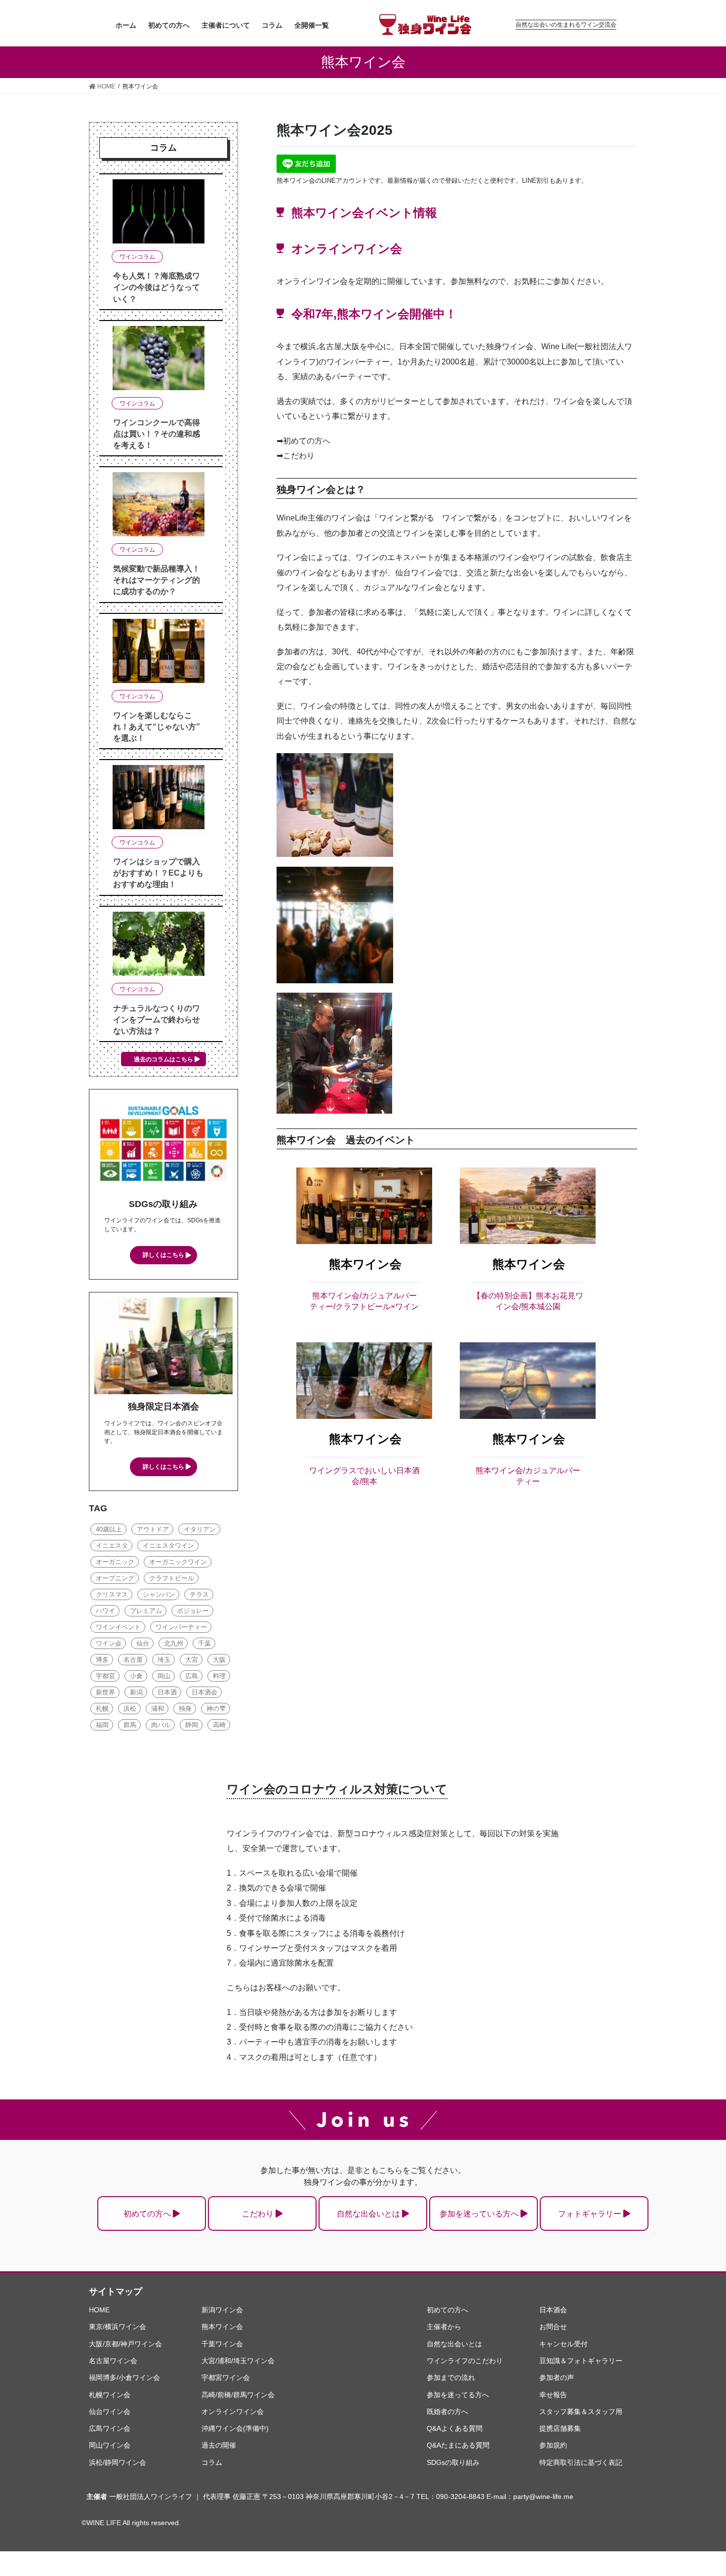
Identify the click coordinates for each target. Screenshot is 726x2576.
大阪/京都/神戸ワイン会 (125, 2344)
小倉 (136, 1676)
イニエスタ (112, 1546)
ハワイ (105, 1611)
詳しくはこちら (163, 1255)
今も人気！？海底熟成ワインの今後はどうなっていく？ (157, 287)
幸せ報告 (553, 2395)
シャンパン (159, 1594)
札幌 (102, 1709)
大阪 (219, 1660)
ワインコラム (137, 257)
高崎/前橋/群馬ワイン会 (238, 2395)
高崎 (219, 1725)
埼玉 (164, 1660)
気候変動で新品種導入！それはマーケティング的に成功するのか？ (157, 580)
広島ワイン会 (110, 2428)
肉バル (161, 1725)
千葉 (204, 1643)
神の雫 (216, 1709)
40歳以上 (109, 1529)
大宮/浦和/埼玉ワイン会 (238, 2361)
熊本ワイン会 (365, 1264)
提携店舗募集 (560, 2428)
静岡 (192, 1725)
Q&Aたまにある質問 (458, 2445)
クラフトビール (172, 1578)
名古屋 (133, 1660)
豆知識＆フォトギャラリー (581, 2361)
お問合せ (553, 2327)
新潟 (136, 1692)
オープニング (115, 1578)
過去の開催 (219, 2445)
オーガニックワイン (178, 1562)
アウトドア (153, 1529)
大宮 (192, 1660)
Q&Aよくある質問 (455, 2428)
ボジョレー (193, 1611)
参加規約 (553, 2445)
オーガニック (115, 1562)
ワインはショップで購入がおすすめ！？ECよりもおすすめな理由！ (158, 873)
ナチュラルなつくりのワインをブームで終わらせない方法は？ (157, 1020)
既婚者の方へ (447, 2412)
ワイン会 (109, 1643)
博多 (102, 1660)
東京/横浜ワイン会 (118, 2327)
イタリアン (200, 1529)
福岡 (102, 1725)
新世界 (105, 1692)
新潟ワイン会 (222, 2310)
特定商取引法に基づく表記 (581, 2462)
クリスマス (112, 1594)
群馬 (130, 1725)
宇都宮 (105, 1676)
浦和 (158, 1709)
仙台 (143, 1643)
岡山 (164, 1676)
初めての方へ (147, 2214)
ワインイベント (118, 1627)
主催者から (444, 2327)
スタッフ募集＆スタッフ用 (581, 2412)
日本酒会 (204, 1692)
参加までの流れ (451, 2377)
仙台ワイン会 (110, 2412)
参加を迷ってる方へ (458, 2395)
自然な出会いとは (368, 2214)
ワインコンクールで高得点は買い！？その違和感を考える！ (157, 434)
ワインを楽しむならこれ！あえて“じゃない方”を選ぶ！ (157, 727)
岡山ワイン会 (110, 2445)
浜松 (130, 1709)
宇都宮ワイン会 (226, 2377)
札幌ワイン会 (110, 2395)
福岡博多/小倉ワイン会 (124, 2377)
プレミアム (146, 1611)
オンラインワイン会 (233, 2412)
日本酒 (167, 1692)
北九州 (174, 1643)
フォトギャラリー (590, 2214)
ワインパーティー (181, 1627)
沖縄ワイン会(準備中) (235, 2428)
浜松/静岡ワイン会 (118, 2462)
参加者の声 (557, 2377)
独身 (185, 1709)
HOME (99, 2310)
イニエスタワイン (168, 1546)
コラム (212, 2462)
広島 (192, 1676)
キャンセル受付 (564, 2344)
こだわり (258, 2214)
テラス (199, 1594)
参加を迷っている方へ (479, 2214)
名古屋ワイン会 (113, 2361)
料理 (219, 1676)
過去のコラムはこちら (163, 1059)
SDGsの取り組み (453, 2462)
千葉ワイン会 (222, 2344)
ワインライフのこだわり (465, 2361)
